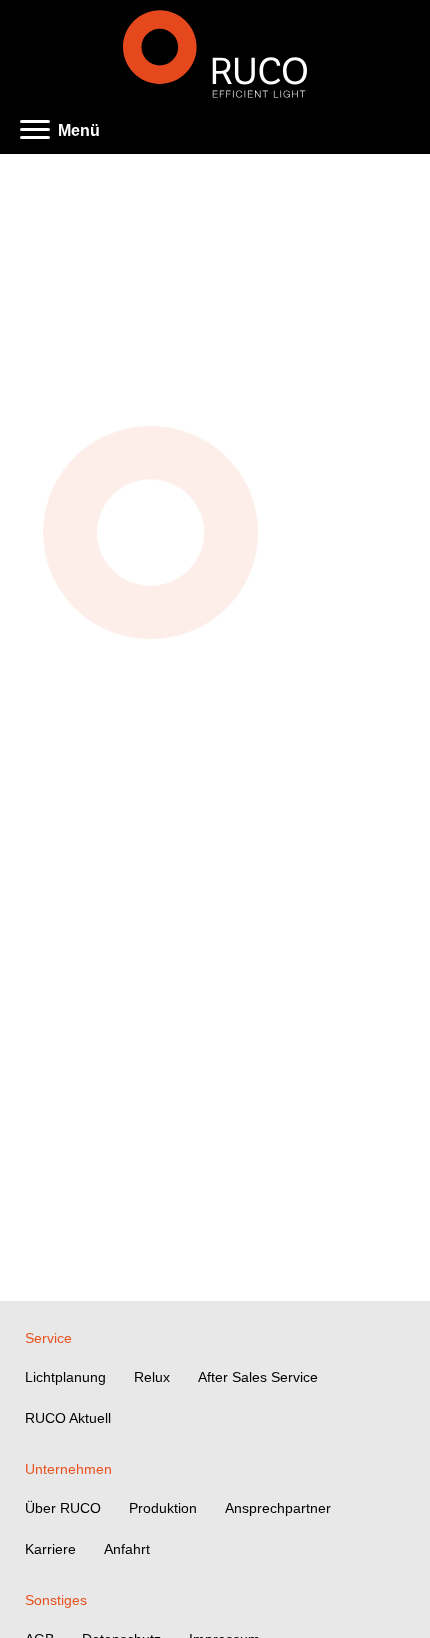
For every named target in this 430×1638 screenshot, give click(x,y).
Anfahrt (127, 1549)
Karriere (50, 1549)
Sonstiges (56, 1600)
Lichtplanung (65, 1377)
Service (48, 1338)
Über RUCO (63, 1508)
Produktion (163, 1508)
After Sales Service (258, 1377)
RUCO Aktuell (68, 1418)
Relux (152, 1377)
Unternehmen (68, 1469)
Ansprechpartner (278, 1508)
